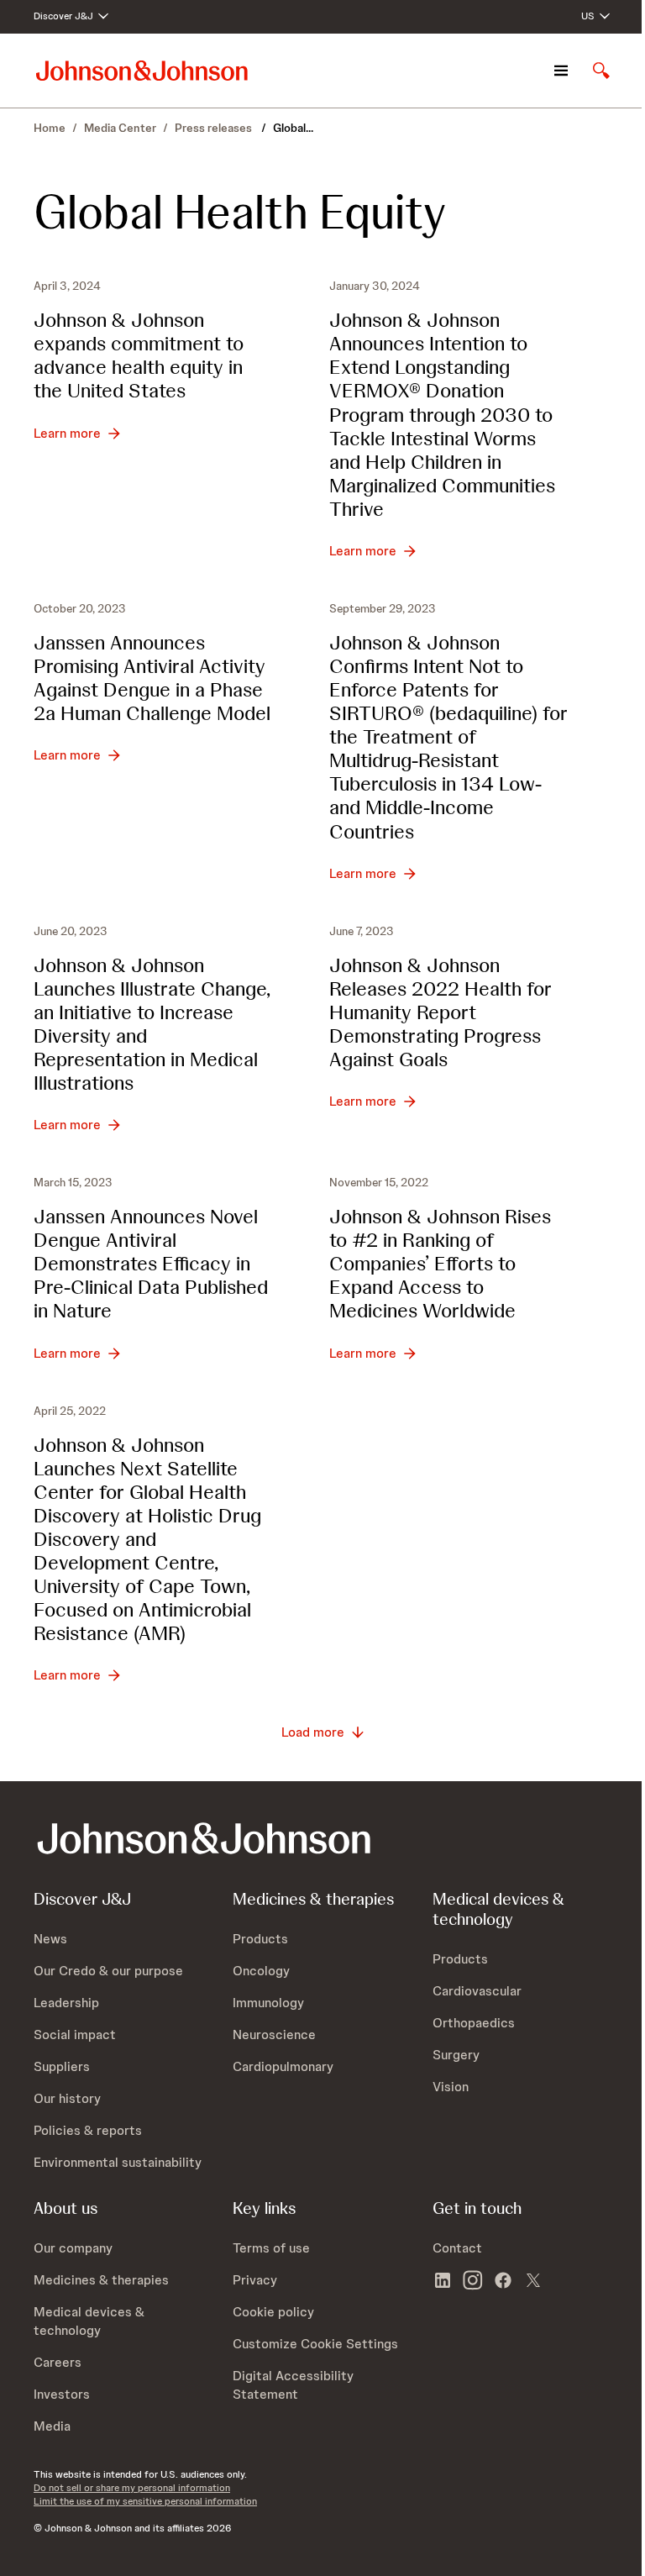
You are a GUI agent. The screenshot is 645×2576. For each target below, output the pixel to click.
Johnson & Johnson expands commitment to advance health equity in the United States (139, 355)
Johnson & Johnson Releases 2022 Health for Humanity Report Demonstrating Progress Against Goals (440, 1012)
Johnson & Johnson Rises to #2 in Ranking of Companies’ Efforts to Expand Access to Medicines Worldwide (440, 1263)
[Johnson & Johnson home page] (142, 70)
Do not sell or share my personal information (132, 2488)
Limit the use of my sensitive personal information (145, 2501)
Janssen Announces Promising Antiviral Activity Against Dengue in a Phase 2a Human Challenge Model (152, 678)
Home (50, 128)
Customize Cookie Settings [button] (315, 2344)
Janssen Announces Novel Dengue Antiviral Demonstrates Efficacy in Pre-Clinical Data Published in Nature (151, 1263)
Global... (293, 128)
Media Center (120, 128)
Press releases (215, 128)
